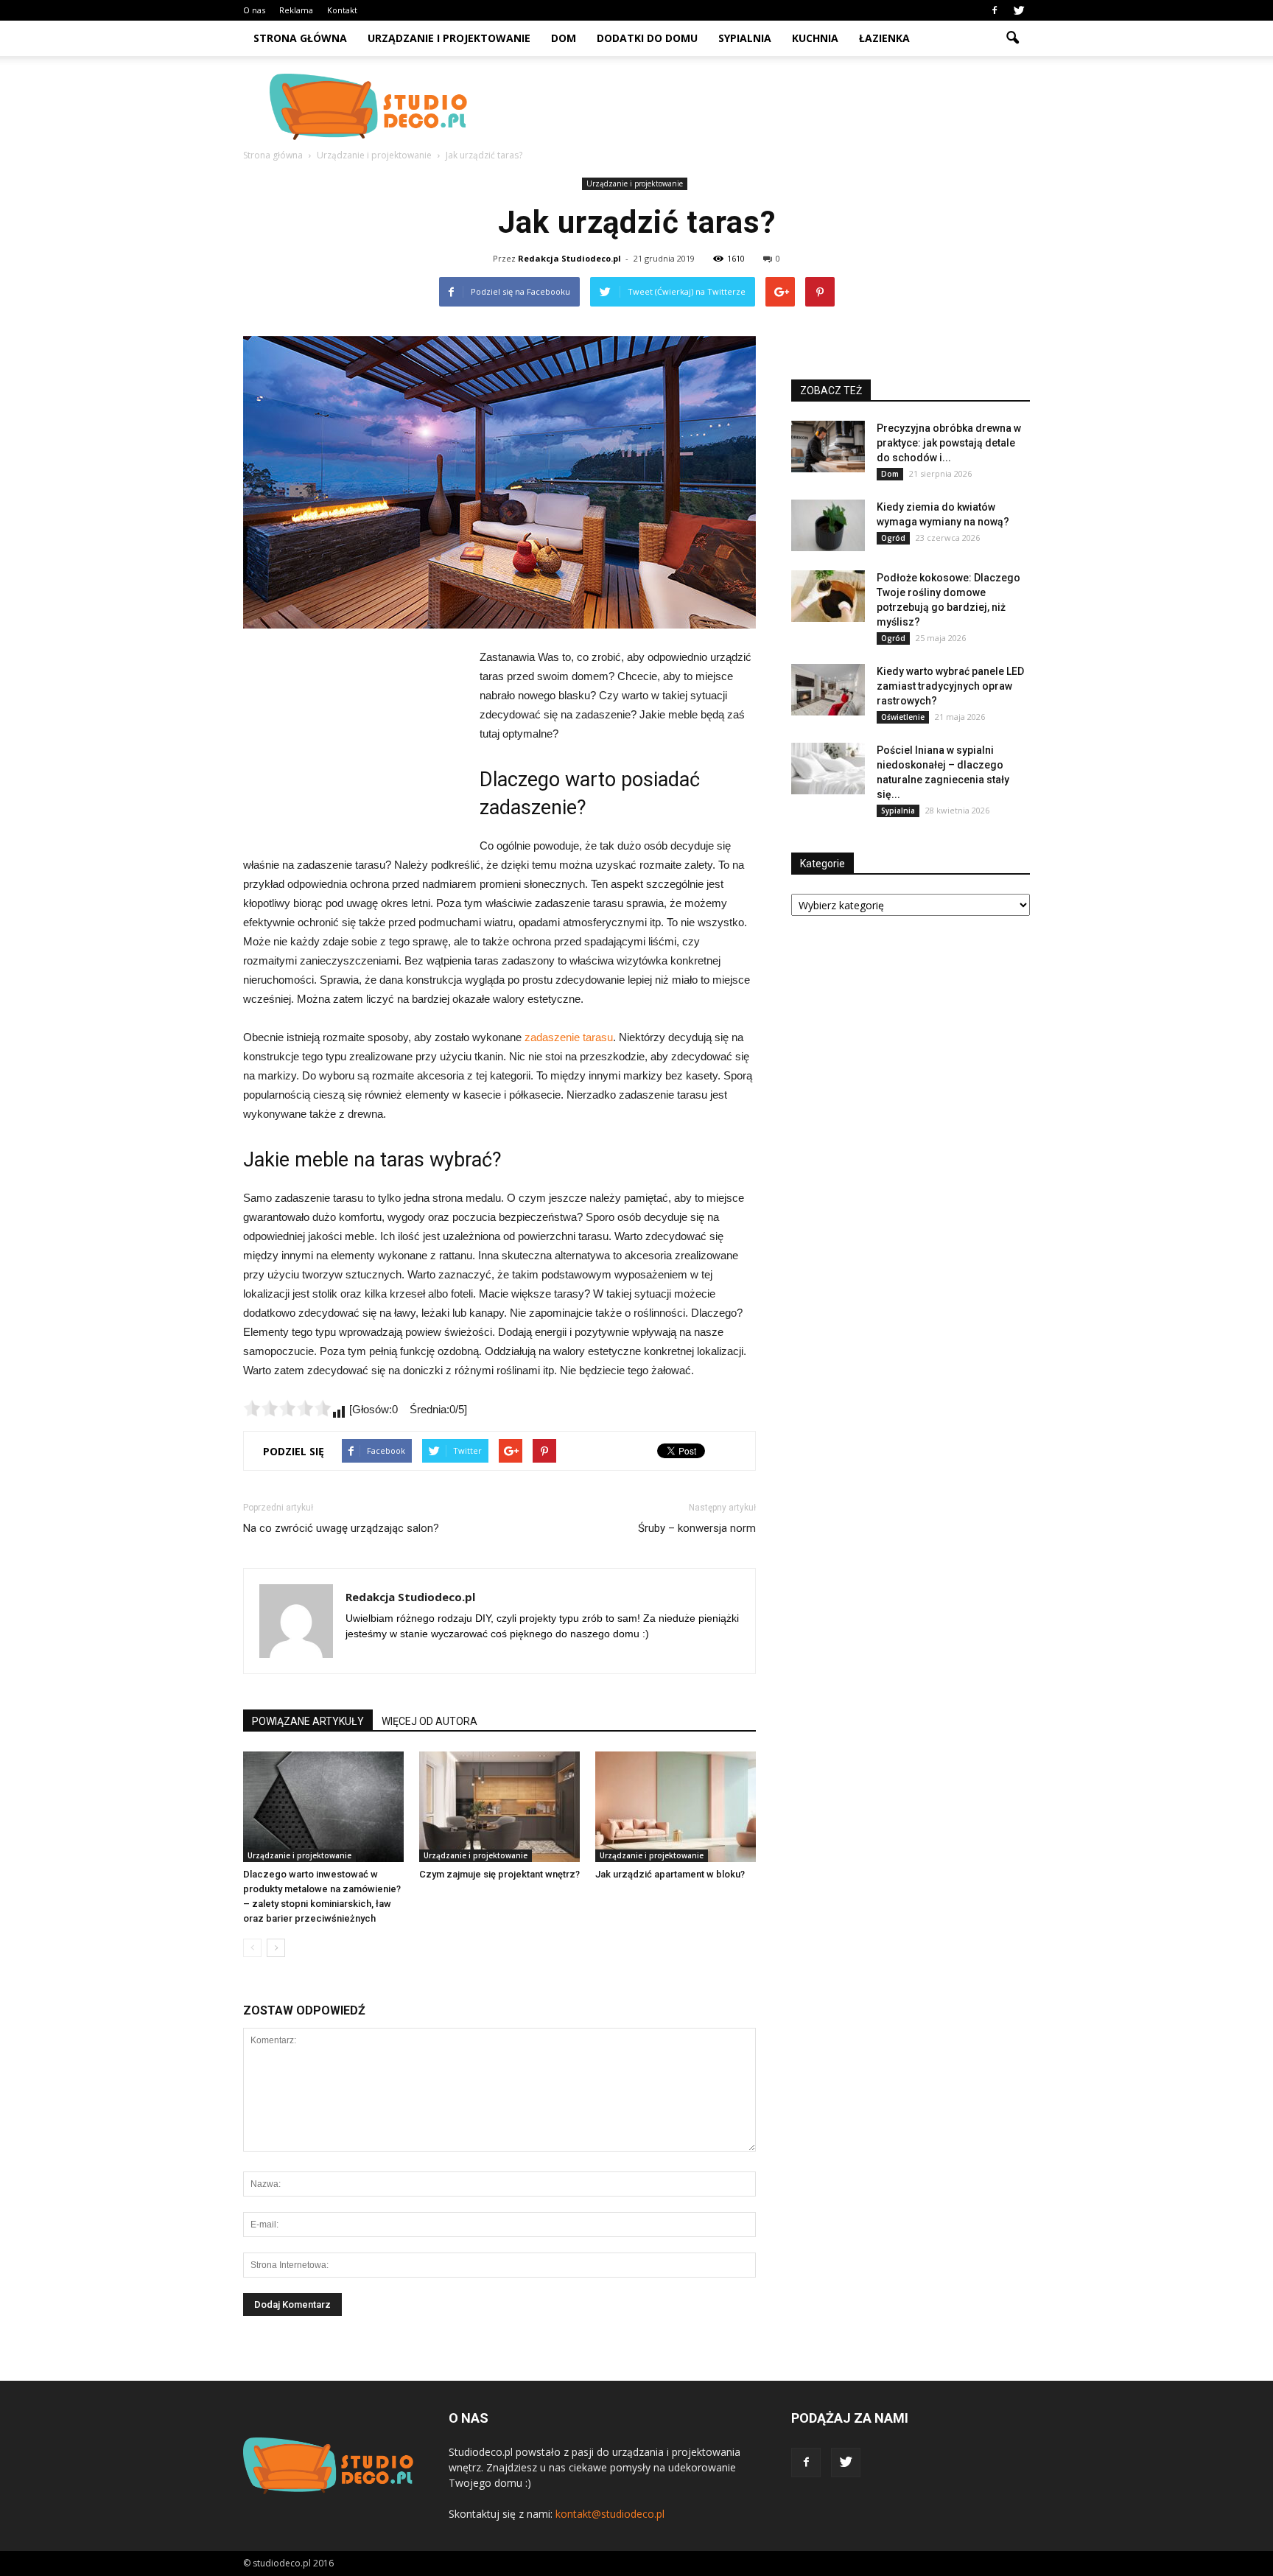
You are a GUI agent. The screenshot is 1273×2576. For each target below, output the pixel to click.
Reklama (296, 10)
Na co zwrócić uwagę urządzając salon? (341, 1528)
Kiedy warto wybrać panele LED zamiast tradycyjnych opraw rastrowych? (950, 686)
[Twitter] (1019, 10)
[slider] (287, 1408)
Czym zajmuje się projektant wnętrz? (499, 1874)
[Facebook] (995, 10)
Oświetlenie (903, 717)
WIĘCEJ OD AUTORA (429, 1721)
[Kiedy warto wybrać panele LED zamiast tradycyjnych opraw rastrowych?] (828, 690)
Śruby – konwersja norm (697, 1528)
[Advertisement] (762, 107)
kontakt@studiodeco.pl (610, 2514)
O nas (254, 10)
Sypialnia (745, 38)
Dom (564, 38)
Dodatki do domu (647, 38)
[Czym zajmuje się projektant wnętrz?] (499, 1807)
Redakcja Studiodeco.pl (569, 258)
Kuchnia (815, 38)
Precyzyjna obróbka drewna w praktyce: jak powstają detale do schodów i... (949, 443)
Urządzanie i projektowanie (449, 38)
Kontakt (342, 10)
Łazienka (884, 38)
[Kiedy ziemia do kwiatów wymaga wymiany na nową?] (828, 525)
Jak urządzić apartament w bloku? (670, 1874)
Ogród (893, 538)
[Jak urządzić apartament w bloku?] (676, 1807)
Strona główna (300, 38)
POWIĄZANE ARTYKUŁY (308, 1721)
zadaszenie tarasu (569, 1037)
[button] (1012, 38)
